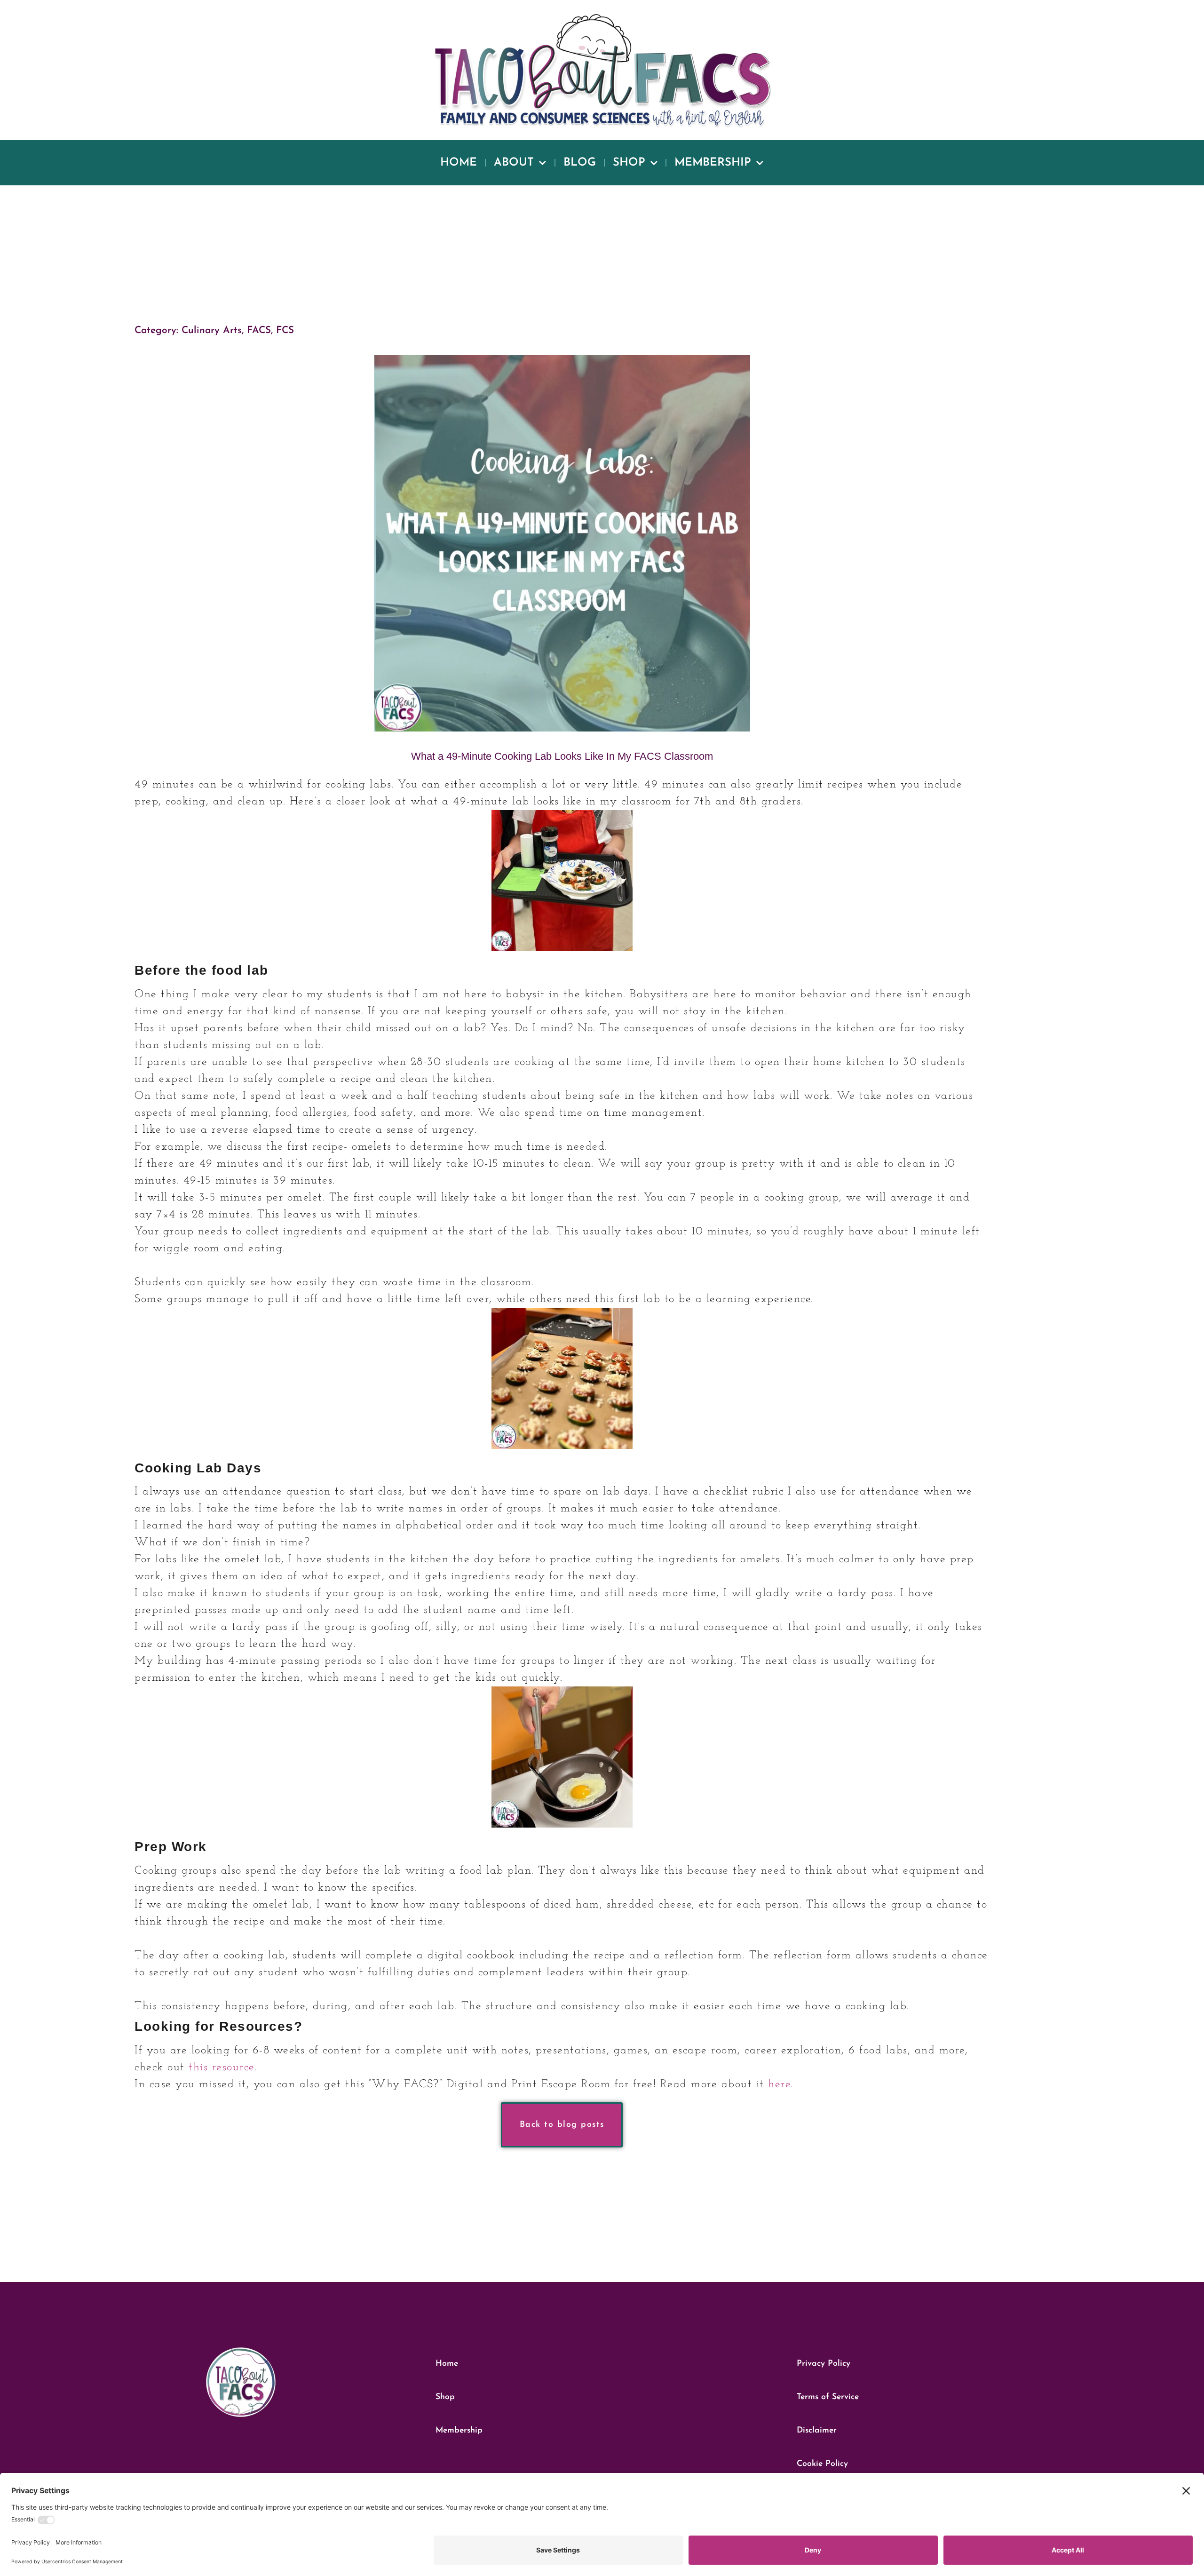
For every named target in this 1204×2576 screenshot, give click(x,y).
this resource (222, 2067)
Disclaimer (817, 2430)
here (779, 2084)
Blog (580, 163)
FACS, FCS (270, 330)
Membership (713, 163)
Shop (629, 163)
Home (459, 163)
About (514, 163)
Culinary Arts (212, 330)
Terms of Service (828, 2397)
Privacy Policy (824, 2364)
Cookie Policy (822, 2464)
